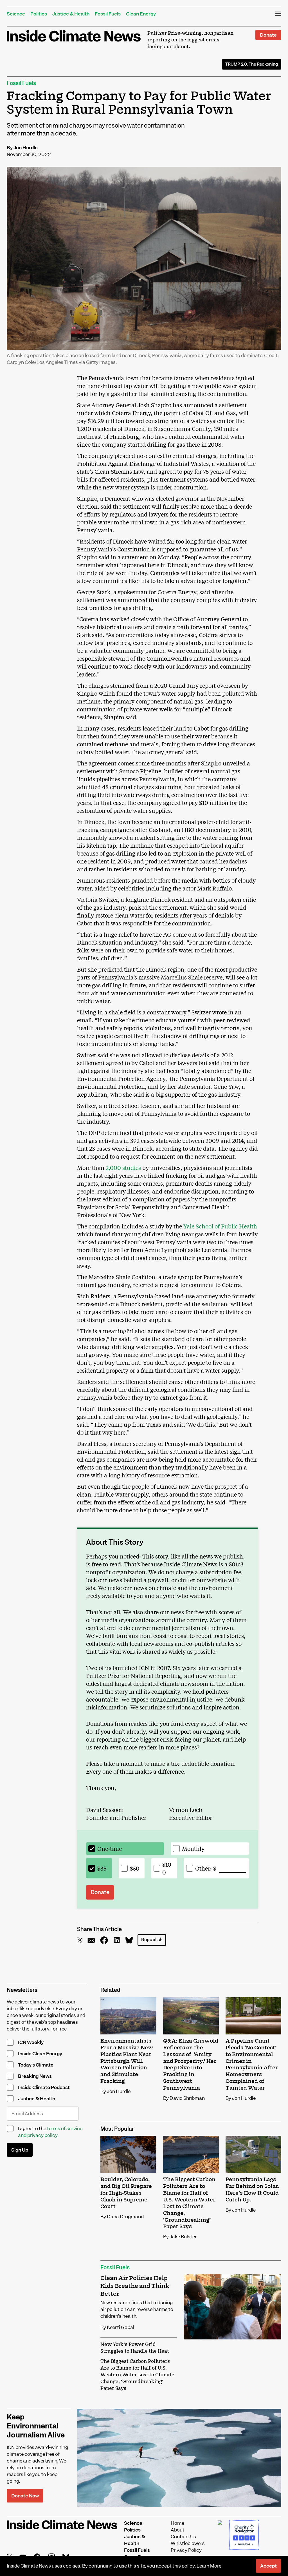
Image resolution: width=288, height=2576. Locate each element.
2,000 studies (124, 1167)
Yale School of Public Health (220, 1226)
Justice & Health (71, 14)
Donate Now (25, 2496)
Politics (39, 14)
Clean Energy (141, 14)
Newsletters (22, 1990)
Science (16, 14)
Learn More (209, 2566)
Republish (152, 1940)
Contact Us (183, 2537)
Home (177, 2523)
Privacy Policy (186, 2550)
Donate (268, 35)
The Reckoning (252, 64)
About (178, 2530)
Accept (268, 2566)
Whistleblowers (188, 2543)
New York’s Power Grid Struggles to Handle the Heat (135, 2348)
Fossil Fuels (108, 14)
